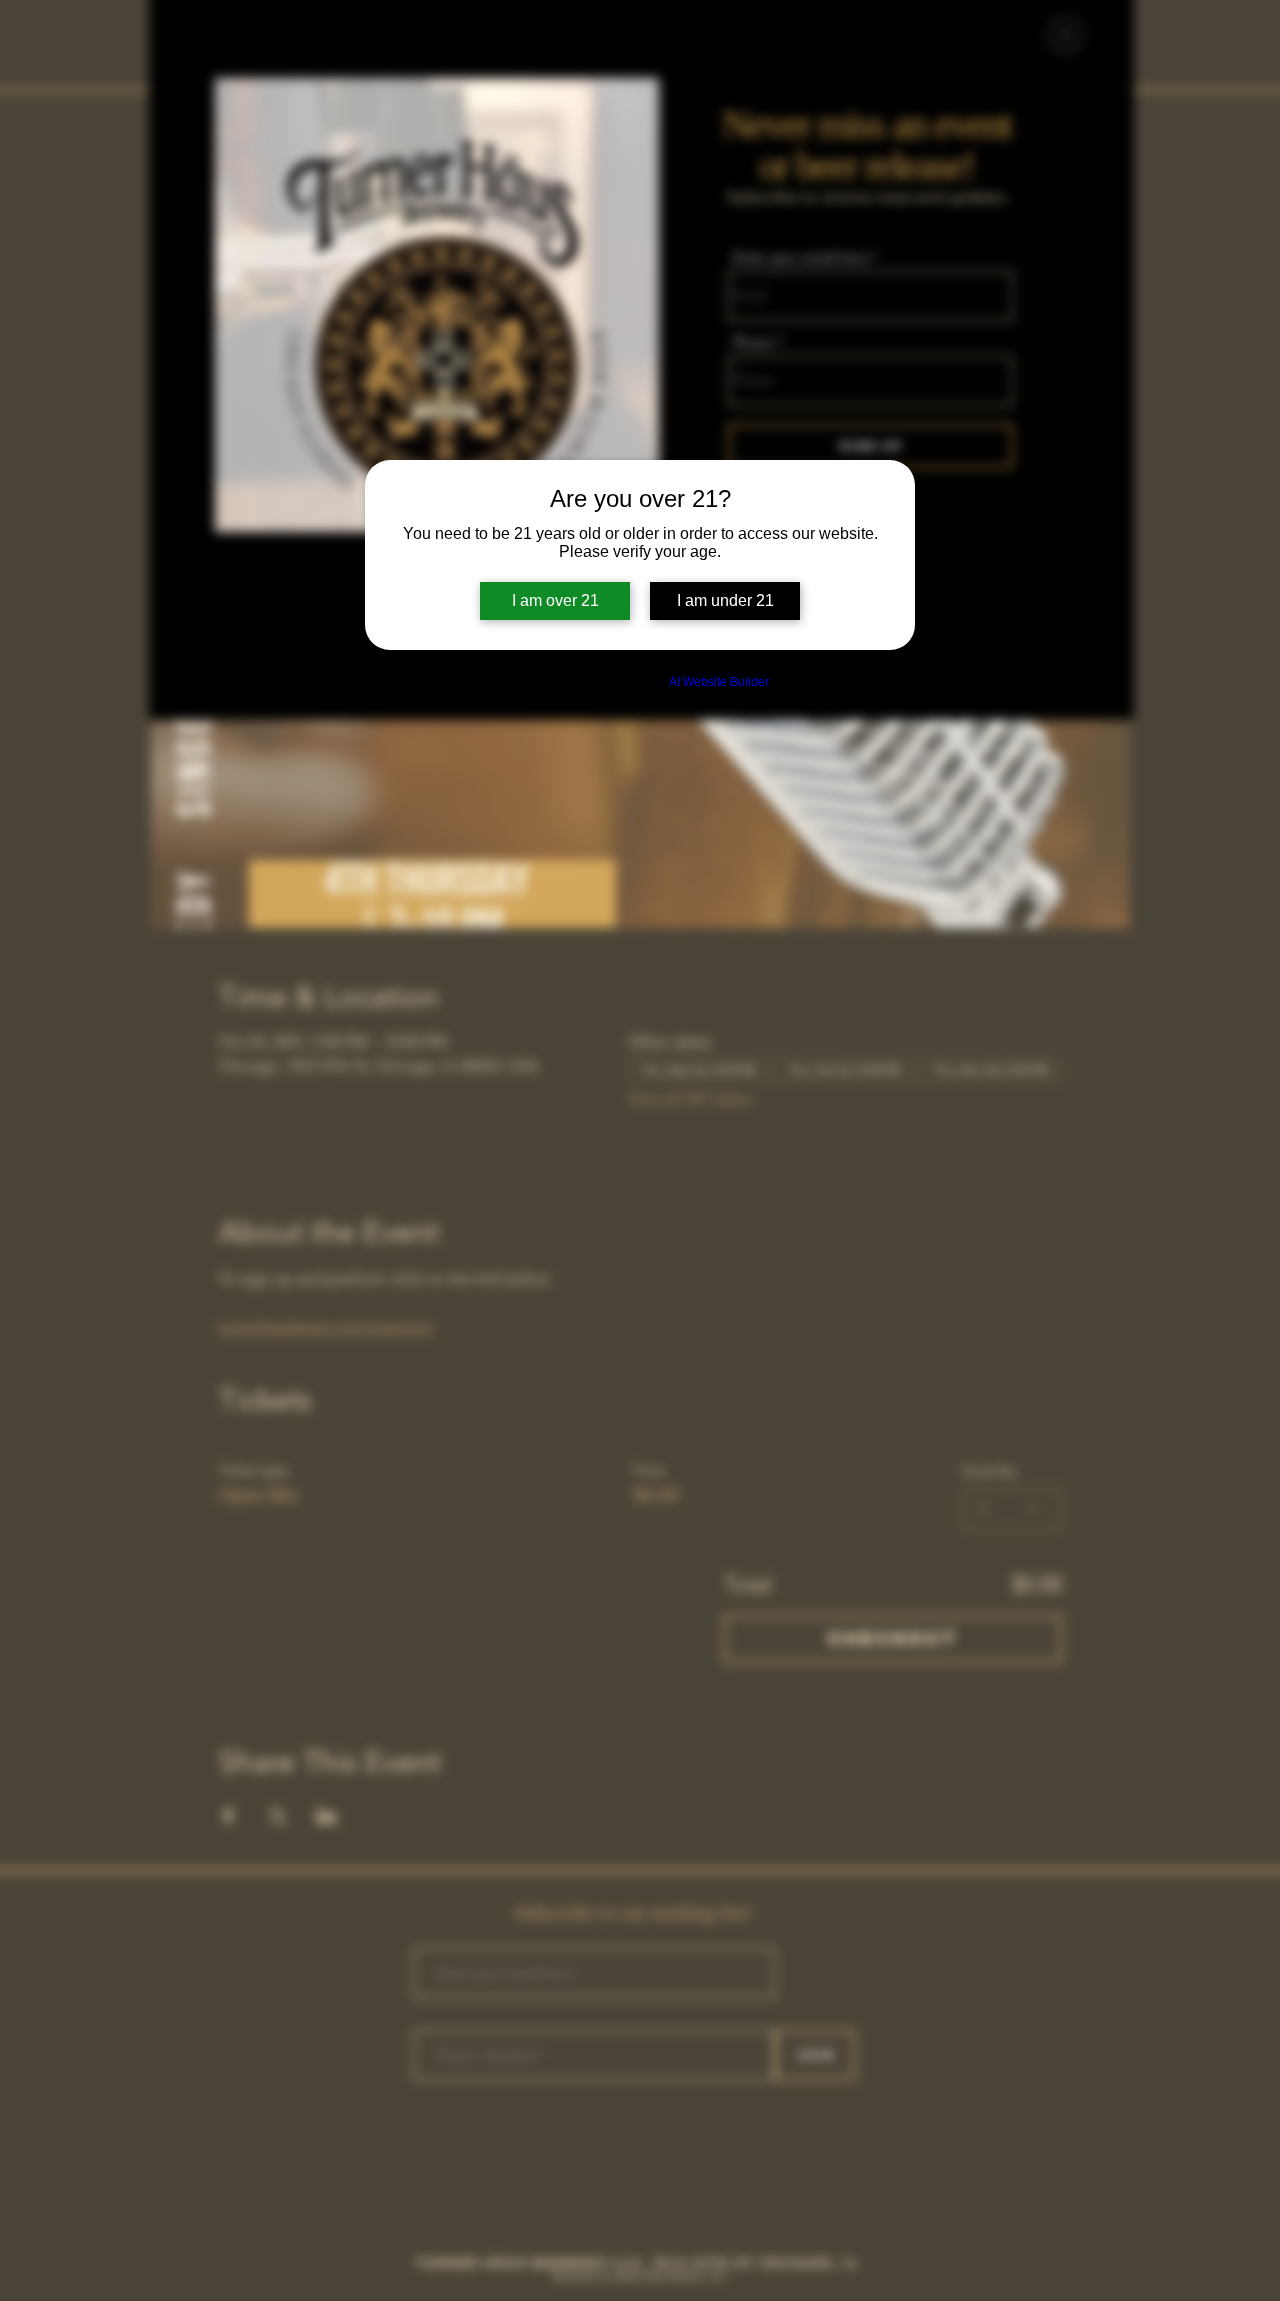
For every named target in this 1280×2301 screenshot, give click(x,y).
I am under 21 (725, 600)
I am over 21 (555, 600)
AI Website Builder (719, 682)
